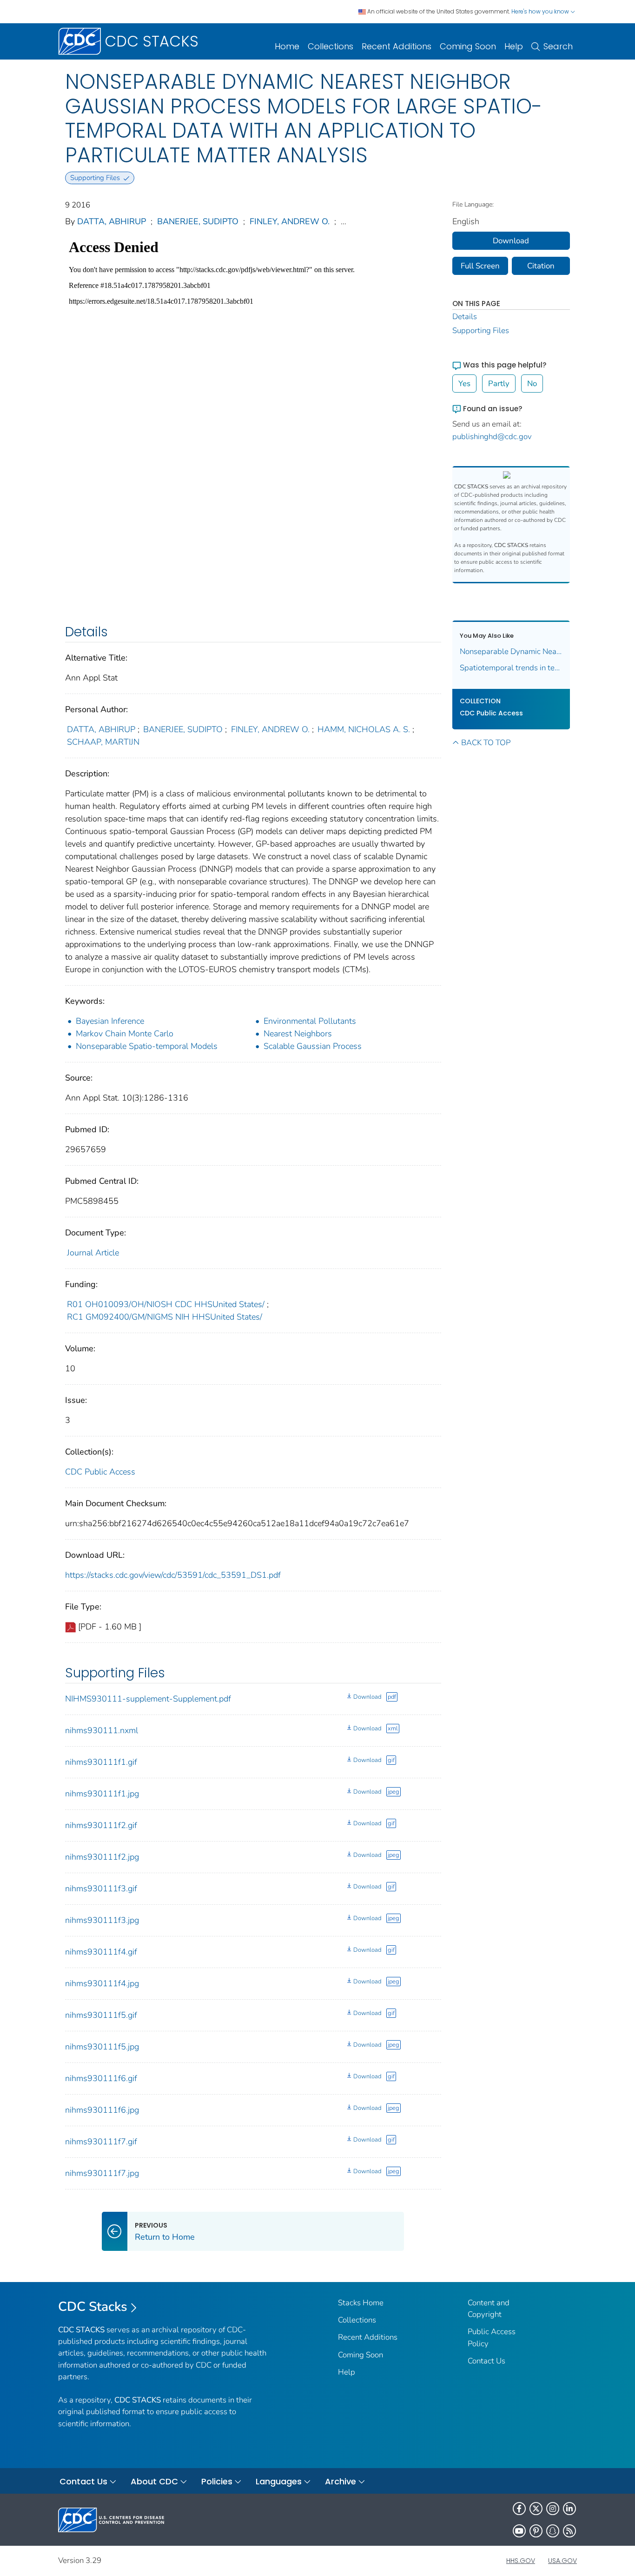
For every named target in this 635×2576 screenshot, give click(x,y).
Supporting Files (481, 330)
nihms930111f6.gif (101, 2078)
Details (465, 317)
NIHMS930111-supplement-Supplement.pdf (148, 1699)
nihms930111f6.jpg (102, 2110)
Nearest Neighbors (298, 1034)
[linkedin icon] (569, 2509)
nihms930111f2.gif (101, 1825)
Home (287, 46)
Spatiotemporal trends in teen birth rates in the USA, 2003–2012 (511, 668)
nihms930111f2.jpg (102, 1857)
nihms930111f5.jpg (102, 2047)
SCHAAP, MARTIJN (103, 742)
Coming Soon (468, 46)
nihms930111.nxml (102, 1730)
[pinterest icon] (536, 2531)
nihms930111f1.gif (101, 1762)
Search (558, 46)
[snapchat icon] (553, 2531)
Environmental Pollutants (310, 1021)
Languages (279, 2481)
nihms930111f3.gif (101, 1889)
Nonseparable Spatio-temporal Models (147, 1046)
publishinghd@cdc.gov (492, 437)
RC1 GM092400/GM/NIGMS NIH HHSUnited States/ (165, 1317)
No (532, 384)
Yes (464, 384)
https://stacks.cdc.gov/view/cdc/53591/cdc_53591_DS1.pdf (173, 1575)
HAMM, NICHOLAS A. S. (364, 729)
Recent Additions (397, 46)
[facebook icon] (519, 2509)
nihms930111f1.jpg (102, 1794)
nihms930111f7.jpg (102, 2173)
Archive (341, 2481)
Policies (217, 2481)
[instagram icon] (553, 2509)
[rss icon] (569, 2531)
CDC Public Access (100, 1472)
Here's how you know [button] (541, 11)
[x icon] (536, 2509)
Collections (331, 46)
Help (514, 46)
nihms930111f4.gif (101, 1952)
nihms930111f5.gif (101, 2015)
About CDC (154, 2481)
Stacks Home (361, 2303)
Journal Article (93, 1253)
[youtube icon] (519, 2531)
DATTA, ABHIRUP (112, 221)
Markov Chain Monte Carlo (125, 1034)
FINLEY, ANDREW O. (290, 221)
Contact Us (486, 2361)
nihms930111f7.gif (101, 2142)
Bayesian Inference (110, 1021)
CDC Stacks (93, 2307)
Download (367, 1697)
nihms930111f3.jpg (102, 1920)
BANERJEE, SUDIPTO (198, 221)
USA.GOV (562, 2561)
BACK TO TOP (486, 743)
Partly (499, 384)
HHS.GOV (521, 2561)
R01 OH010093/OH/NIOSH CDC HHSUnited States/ (166, 1304)
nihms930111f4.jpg (102, 1983)
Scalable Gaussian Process (313, 1046)
